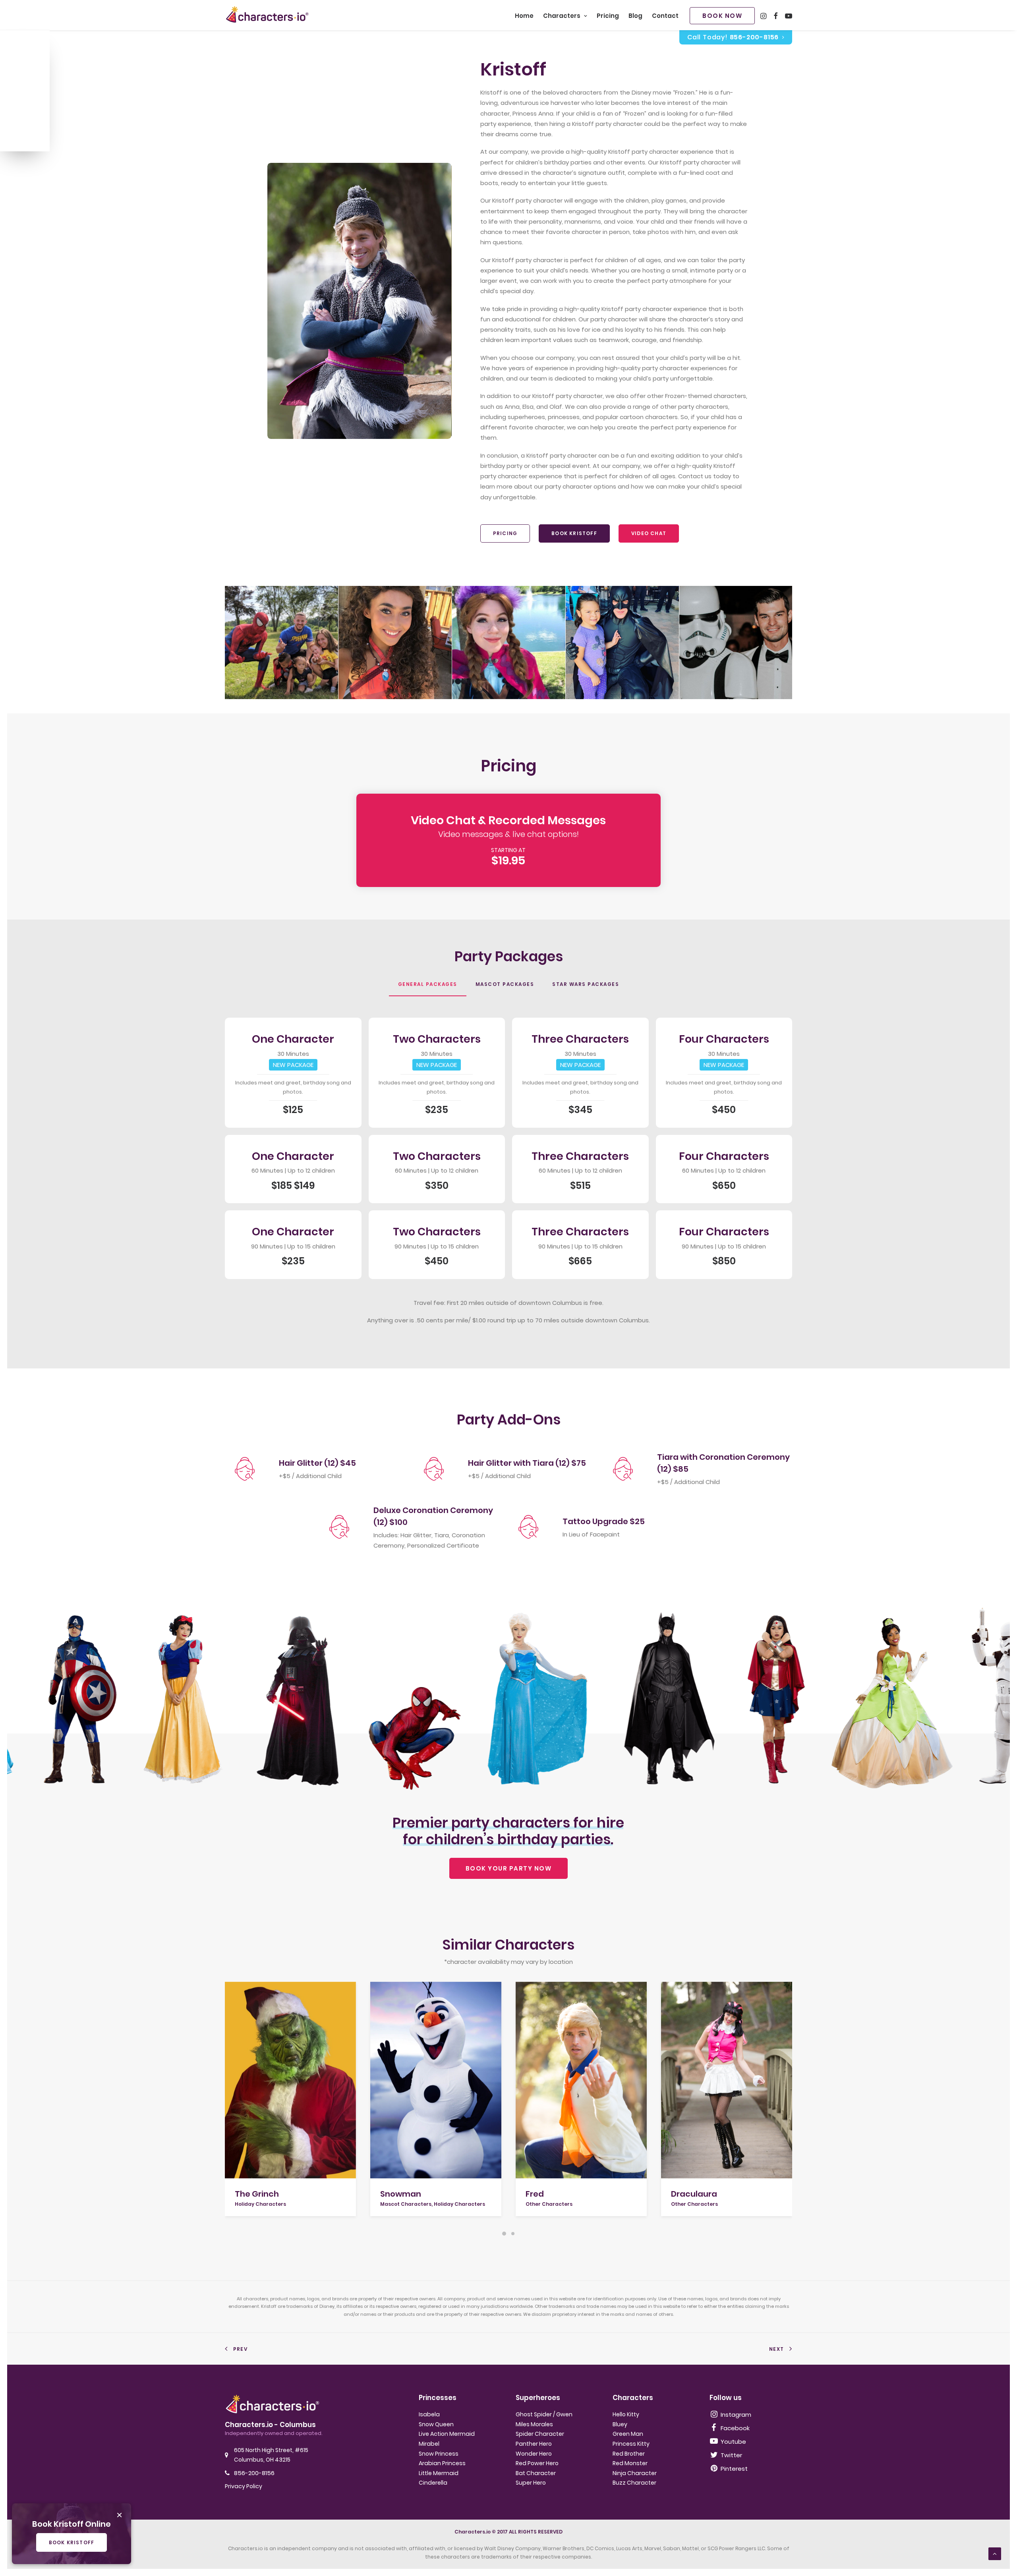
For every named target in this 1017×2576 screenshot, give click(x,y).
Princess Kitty (631, 2444)
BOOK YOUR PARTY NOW (509, 1868)
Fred (535, 2194)
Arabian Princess (442, 2463)
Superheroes (24, 57)
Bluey (620, 2424)
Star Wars (20, 81)
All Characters (23, 135)
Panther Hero (534, 2444)
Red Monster (630, 2463)
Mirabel (429, 2444)
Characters (562, 16)
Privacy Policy (244, 2486)
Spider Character (540, 2434)
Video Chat (649, 533)
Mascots (19, 94)
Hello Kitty (626, 2414)
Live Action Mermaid (447, 2434)
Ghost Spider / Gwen (544, 2414)
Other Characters (549, 2204)
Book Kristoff (574, 533)
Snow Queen (436, 2424)
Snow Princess (439, 2454)
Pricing (608, 16)
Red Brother (629, 2454)
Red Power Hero (537, 2463)
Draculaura (694, 2194)
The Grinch (257, 2194)
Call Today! (733, 37)
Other (14, 118)
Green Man (628, 2434)
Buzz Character (634, 2483)
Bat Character (536, 2473)
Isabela (429, 2414)
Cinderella (433, 2483)
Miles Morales (534, 2424)
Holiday (17, 106)
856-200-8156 (254, 2473)
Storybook (20, 69)
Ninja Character (635, 2473)
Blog (635, 16)
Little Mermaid (439, 2473)
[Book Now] (508, 844)
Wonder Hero (534, 2454)
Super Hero (531, 2483)
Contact (665, 16)
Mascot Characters (406, 2204)
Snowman (401, 2194)
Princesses (21, 44)
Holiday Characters (260, 2204)
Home (524, 16)
